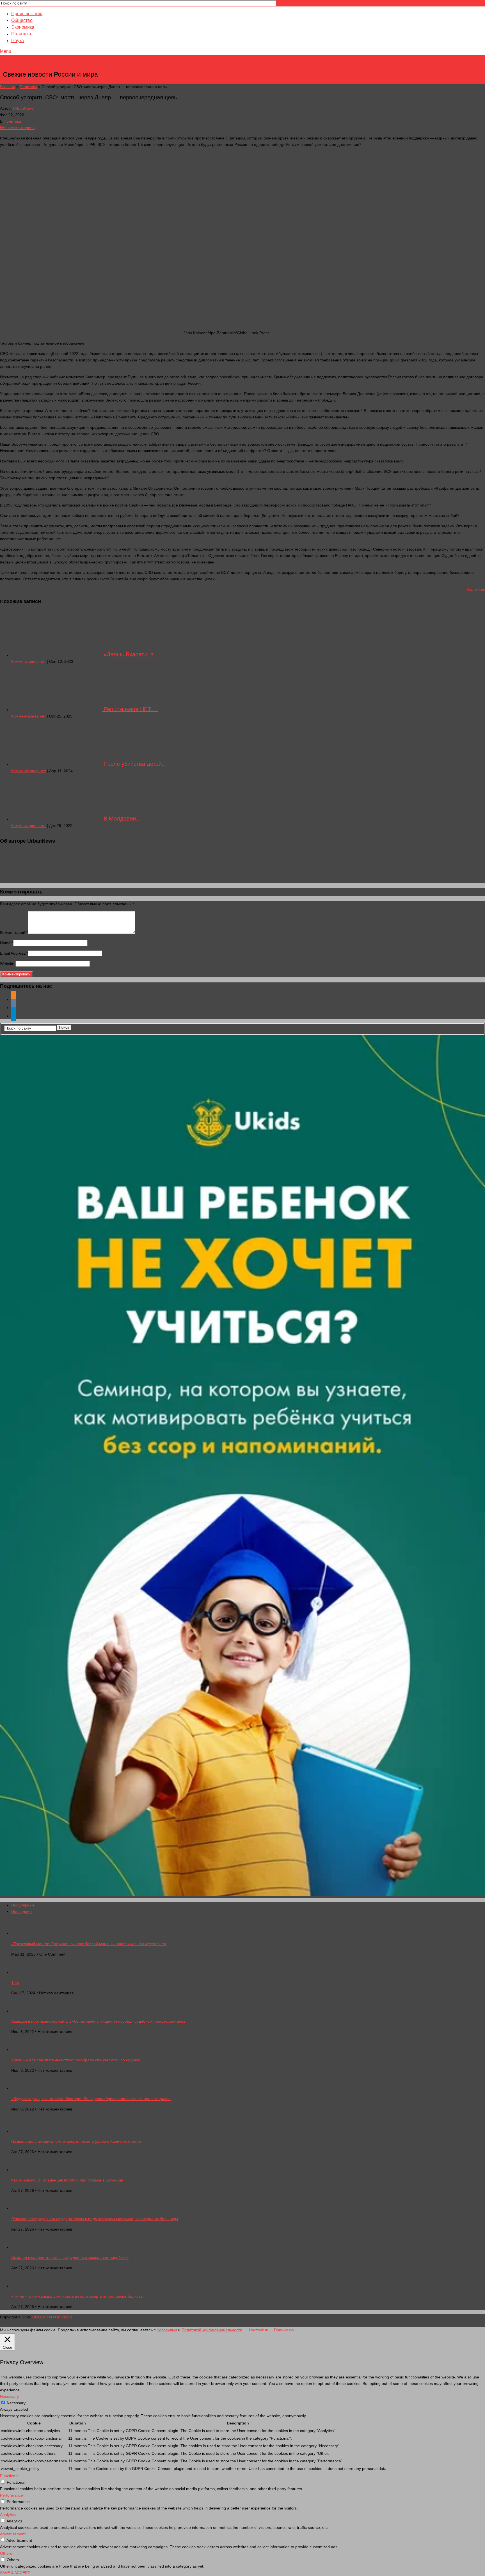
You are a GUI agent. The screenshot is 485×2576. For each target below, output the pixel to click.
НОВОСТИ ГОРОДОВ (51, 66)
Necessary (16, 2403)
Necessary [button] (9, 2396)
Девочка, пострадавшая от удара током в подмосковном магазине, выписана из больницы (95, 2219)
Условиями (167, 2330)
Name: (7, 943)
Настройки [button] (259, 2330)
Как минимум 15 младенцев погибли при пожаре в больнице (67, 2180)
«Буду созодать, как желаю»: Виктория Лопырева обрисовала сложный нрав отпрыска (91, 2099)
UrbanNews (23, 108)
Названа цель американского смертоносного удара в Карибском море (76, 2141)
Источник (476, 589)
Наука (18, 41)
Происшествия (27, 14)
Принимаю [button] (284, 2330)
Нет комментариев (17, 128)
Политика (21, 34)
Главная (8, 87)
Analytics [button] (8, 2515)
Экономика (23, 27)
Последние (21, 1912)
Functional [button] (9, 2476)
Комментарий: (14, 932)
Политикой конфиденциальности (212, 2330)
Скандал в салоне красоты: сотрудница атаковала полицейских (70, 2258)
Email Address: (14, 953)
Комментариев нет (28, 661)
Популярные (23, 1905)
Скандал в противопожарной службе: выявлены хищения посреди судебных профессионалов (98, 2021)
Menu (6, 51)
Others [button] (6, 2553)
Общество (22, 20)
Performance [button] (12, 2495)
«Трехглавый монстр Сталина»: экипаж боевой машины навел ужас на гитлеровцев (89, 1944)
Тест (15, 1983)
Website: (8, 964)
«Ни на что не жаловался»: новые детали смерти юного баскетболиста (77, 2296)
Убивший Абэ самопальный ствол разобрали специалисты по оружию (76, 2060)
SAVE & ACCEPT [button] (15, 2573)
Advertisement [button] (13, 2534)
